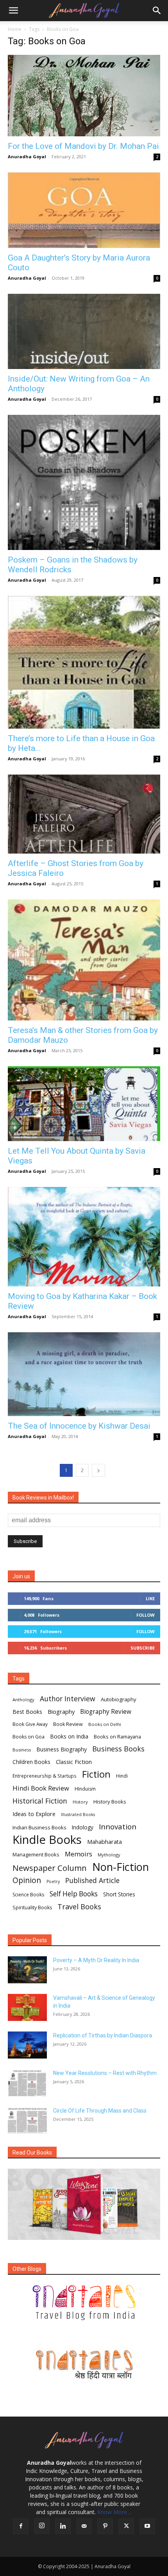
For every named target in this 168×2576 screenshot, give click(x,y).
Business (22, 1750)
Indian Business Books (39, 1827)
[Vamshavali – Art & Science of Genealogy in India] (27, 2007)
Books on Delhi (105, 1724)
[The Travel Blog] (84, 2303)
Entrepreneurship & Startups (45, 1776)
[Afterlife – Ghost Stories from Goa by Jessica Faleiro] (84, 814)
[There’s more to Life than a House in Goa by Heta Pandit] (84, 662)
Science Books (28, 1895)
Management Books (36, 1854)
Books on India (69, 1736)
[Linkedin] (63, 2526)
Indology (83, 1827)
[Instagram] (42, 2526)
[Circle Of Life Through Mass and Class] (27, 2120)
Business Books (118, 1749)
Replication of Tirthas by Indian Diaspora (103, 2035)
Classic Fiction (74, 1762)
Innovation (118, 1827)
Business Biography (62, 1749)
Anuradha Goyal (27, 156)
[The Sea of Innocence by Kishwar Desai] (84, 1374)
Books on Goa (29, 1737)
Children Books (31, 1762)
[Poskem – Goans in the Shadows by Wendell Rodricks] (84, 482)
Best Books (27, 1712)
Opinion (27, 1880)
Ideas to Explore (34, 1814)
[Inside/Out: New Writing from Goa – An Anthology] (84, 332)
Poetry (53, 1881)
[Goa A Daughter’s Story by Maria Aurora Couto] (84, 210)
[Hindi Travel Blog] (84, 2364)
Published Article (92, 1880)
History (80, 1802)
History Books (110, 1802)
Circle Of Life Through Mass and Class (100, 2111)
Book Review (68, 1724)
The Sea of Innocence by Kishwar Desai (79, 1426)
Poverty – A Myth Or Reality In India (96, 1960)
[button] (13, 11)
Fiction (96, 1774)
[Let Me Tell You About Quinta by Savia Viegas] (84, 1104)
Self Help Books (74, 1894)
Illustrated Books (78, 1814)
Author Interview (68, 1699)
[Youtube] (147, 2526)
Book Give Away (30, 1724)
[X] (126, 2526)
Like (150, 1598)
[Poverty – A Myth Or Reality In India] (27, 1970)
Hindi (122, 1776)
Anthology (23, 1700)
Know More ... (115, 2512)
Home (15, 29)
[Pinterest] (105, 2526)
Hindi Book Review (41, 1788)
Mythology (109, 1855)
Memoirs (79, 1854)
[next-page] (98, 1470)
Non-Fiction (121, 1867)
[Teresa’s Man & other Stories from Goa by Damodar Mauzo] (84, 960)
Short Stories (119, 1894)
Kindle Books (47, 1840)
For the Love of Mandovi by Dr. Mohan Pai (83, 146)
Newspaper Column (50, 1868)
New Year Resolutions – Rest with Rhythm (105, 2073)
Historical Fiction (40, 1801)
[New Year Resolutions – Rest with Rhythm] (27, 2083)
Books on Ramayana (117, 1737)
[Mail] (84, 2526)
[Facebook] (21, 2526)
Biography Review (106, 1712)
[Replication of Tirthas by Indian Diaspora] (27, 2045)
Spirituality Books (32, 1908)
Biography (61, 1711)
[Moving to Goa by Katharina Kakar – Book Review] (84, 1237)
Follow (146, 1615)
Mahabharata (105, 1842)
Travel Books (79, 1907)
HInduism (85, 1789)
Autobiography (119, 1699)
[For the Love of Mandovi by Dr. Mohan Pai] (84, 96)
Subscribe (143, 1648)
